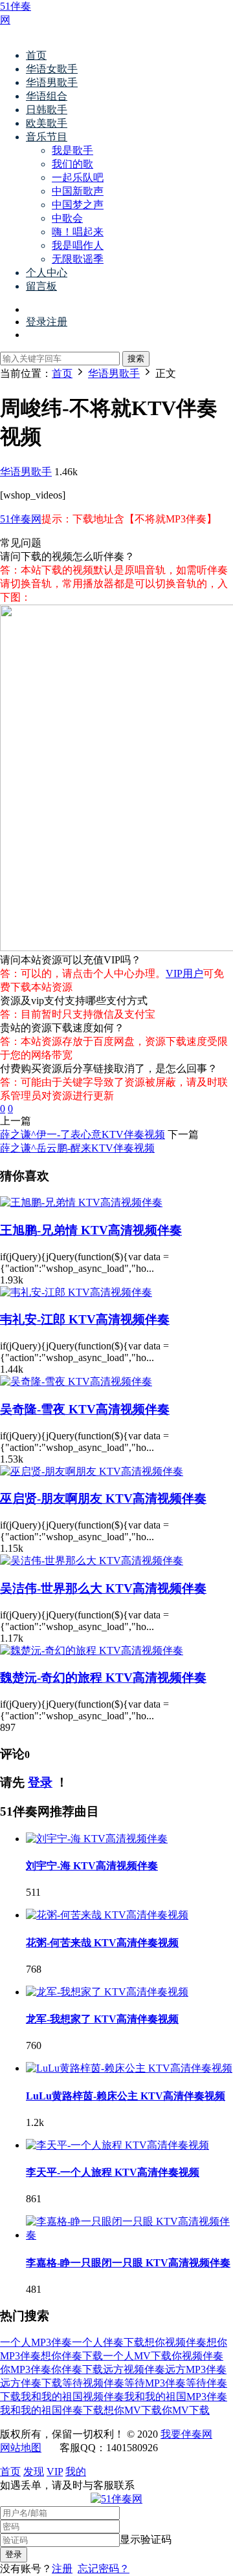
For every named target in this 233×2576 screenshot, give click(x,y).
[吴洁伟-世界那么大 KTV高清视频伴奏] (92, 1561)
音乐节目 (47, 137)
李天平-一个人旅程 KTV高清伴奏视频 (113, 2172)
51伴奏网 (21, 519)
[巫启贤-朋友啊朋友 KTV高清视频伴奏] (92, 1471)
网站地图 (21, 2448)
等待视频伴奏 (93, 2383)
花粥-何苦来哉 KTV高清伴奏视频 (102, 1943)
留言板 (41, 286)
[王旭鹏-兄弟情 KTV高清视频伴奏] (81, 1202)
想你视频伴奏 (175, 2342)
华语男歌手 (52, 82)
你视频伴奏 (197, 2356)
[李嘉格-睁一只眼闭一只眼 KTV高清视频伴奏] (129, 2235)
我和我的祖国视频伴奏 (72, 2397)
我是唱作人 (78, 245)
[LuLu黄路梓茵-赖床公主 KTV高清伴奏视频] (129, 2068)
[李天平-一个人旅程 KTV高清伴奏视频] (117, 2145)
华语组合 (47, 96)
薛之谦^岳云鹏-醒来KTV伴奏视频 (77, 1148)
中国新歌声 (78, 191)
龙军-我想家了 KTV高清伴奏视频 (102, 2019)
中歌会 (67, 218)
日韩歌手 (47, 110)
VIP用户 (184, 973)
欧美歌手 (47, 123)
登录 (40, 1782)
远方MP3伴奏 (196, 2369)
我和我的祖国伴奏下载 (52, 2410)
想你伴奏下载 (72, 2356)
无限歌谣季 (78, 259)
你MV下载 (186, 2410)
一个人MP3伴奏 (36, 2342)
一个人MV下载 (137, 2356)
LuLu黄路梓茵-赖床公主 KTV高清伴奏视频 (126, 2096)
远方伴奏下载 (31, 2383)
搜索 (136, 359)
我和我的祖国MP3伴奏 (176, 2397)
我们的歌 (72, 164)
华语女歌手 (52, 69)
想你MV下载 (133, 2410)
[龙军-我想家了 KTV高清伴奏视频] (107, 1992)
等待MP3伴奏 (155, 2383)
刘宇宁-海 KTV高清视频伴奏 (92, 1866)
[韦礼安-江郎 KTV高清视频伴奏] (76, 1292)
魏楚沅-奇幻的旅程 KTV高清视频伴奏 (103, 1678)
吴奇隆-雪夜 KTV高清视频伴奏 (85, 1409)
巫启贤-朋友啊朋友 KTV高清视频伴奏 (103, 1498)
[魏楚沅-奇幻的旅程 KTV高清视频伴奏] (92, 1650)
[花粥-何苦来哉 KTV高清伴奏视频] (107, 1915)
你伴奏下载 (77, 2369)
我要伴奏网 (186, 2434)
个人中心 (47, 273)
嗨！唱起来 (78, 232)
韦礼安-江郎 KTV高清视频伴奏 (85, 1319)
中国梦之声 (78, 205)
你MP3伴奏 (26, 2369)
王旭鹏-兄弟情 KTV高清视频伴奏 (91, 1230)
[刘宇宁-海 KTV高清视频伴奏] (97, 1839)
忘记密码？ (104, 2569)
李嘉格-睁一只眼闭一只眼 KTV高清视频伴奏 (128, 2263)
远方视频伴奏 (134, 2369)
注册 (62, 2569)
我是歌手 (72, 150)
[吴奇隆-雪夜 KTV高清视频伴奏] (76, 1381)
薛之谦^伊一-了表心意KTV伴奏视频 (83, 1134)
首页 (36, 55)
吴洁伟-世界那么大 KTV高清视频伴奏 (103, 1588)
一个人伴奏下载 (108, 2342)
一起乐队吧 (78, 177)
